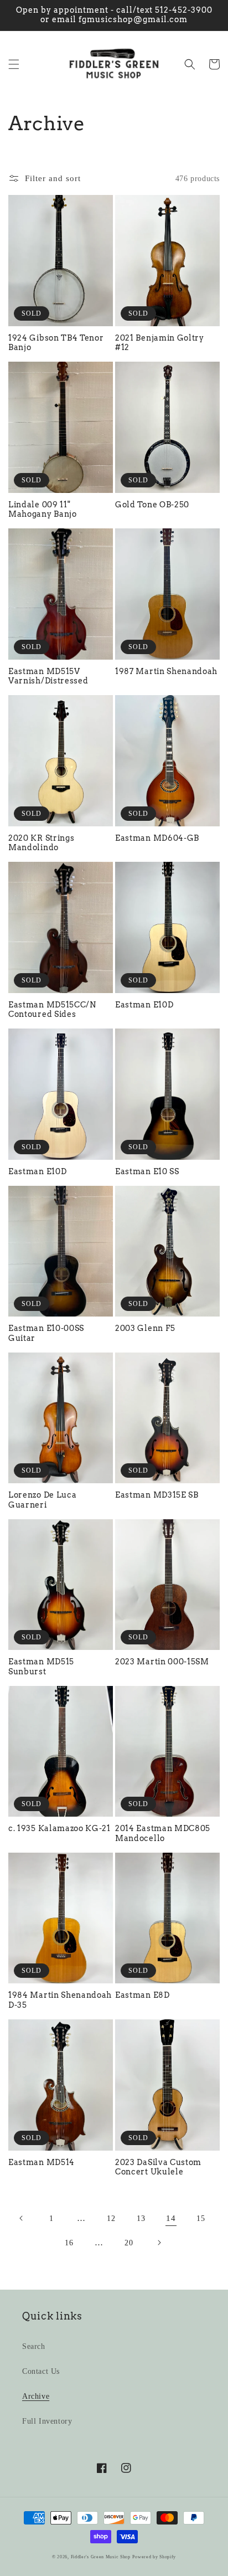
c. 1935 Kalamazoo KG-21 (59, 1828)
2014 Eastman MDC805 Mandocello (163, 1833)
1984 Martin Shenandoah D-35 (60, 2000)
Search (34, 2346)
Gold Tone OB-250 (152, 505)
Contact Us (41, 2371)
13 (141, 2218)
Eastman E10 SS (147, 1171)
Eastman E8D (142, 1995)
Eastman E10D (144, 1005)
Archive (36, 2396)
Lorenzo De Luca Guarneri (42, 1500)
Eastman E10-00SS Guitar (46, 1333)
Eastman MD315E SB (157, 1495)
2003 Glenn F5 (145, 1328)
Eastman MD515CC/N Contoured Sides (52, 1009)
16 (69, 2243)
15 (201, 2218)
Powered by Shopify (154, 2557)
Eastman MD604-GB (157, 838)
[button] (14, 64)
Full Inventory (47, 2421)
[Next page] (159, 2243)
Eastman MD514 (42, 2162)
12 (111, 2218)
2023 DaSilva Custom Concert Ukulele (158, 2167)
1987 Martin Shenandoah (166, 671)
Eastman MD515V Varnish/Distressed (48, 676)
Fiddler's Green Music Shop (101, 2557)
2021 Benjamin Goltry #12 (160, 343)
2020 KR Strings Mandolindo (41, 843)
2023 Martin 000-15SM (162, 1662)
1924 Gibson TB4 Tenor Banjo (56, 343)
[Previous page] (22, 2218)
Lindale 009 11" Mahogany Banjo (43, 509)
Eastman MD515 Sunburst (41, 1666)
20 (129, 2243)
